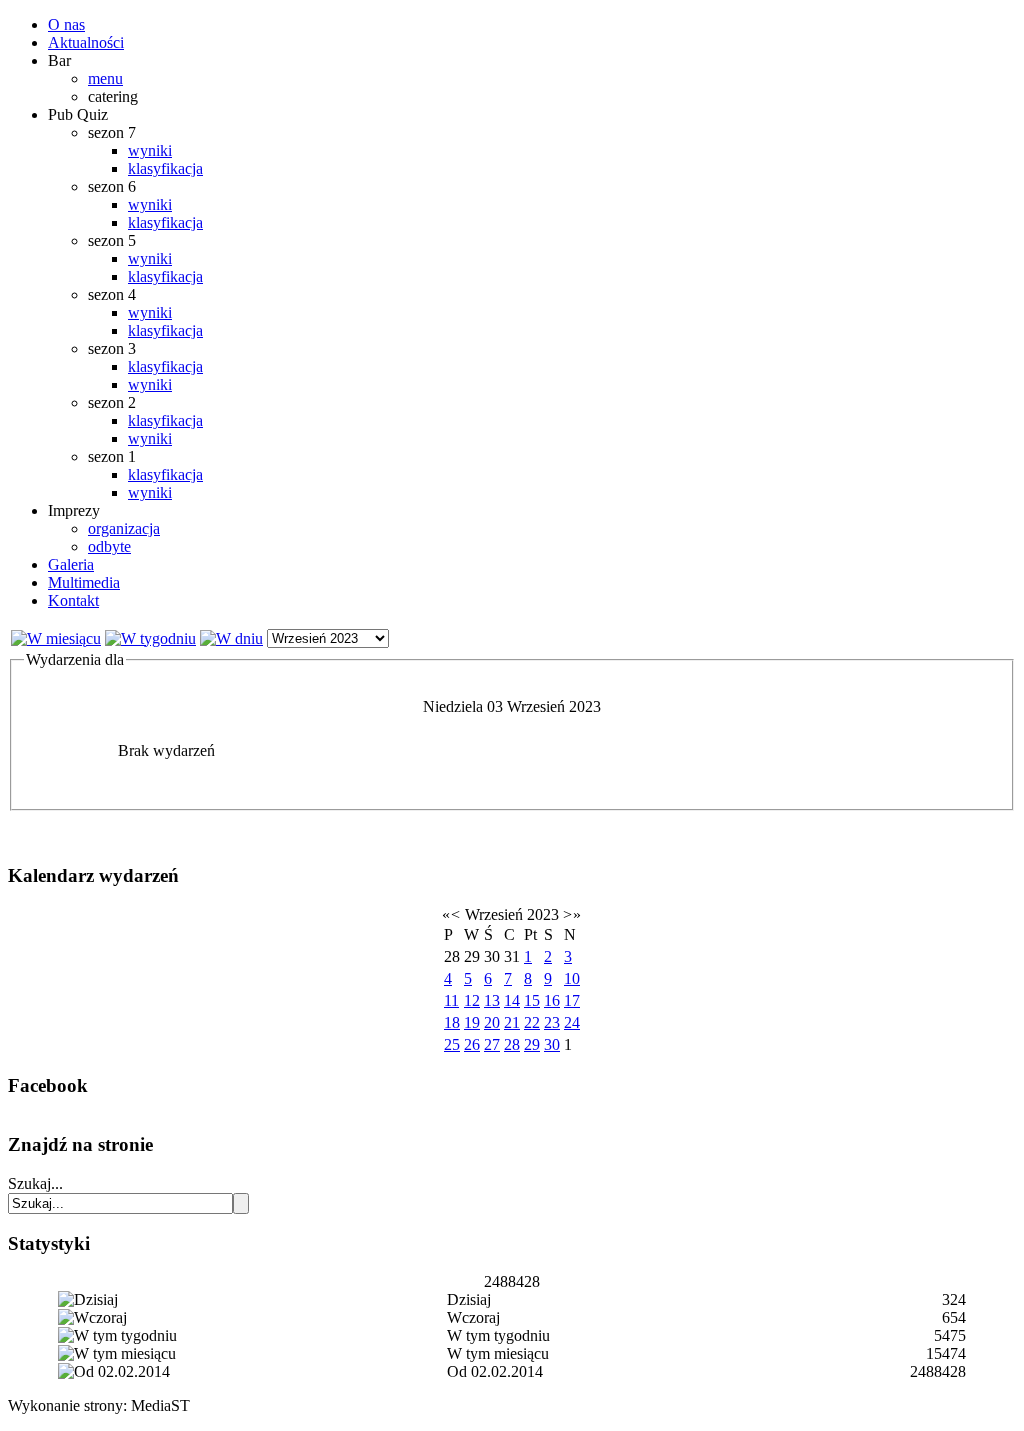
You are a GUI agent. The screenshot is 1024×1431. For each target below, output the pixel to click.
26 (472, 1044)
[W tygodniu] (150, 638)
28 (512, 1044)
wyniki (150, 150)
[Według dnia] (231, 638)
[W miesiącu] (56, 638)
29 (532, 1044)
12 (472, 1000)
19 (472, 1022)
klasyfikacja (165, 168)
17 (572, 1000)
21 (512, 1022)
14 (512, 1000)
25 (452, 1044)
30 (552, 1044)
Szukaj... (35, 1183)
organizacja (124, 528)
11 (451, 1000)
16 (552, 1000)
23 (552, 1022)
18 (452, 1022)
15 (532, 1000)
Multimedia (84, 582)
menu (105, 78)
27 (492, 1044)
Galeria (71, 564)
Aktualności (86, 42)
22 (532, 1022)
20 (492, 1022)
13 (492, 1000)
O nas (66, 24)
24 (572, 1022)
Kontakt (73, 600)
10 (572, 978)
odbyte (109, 546)
